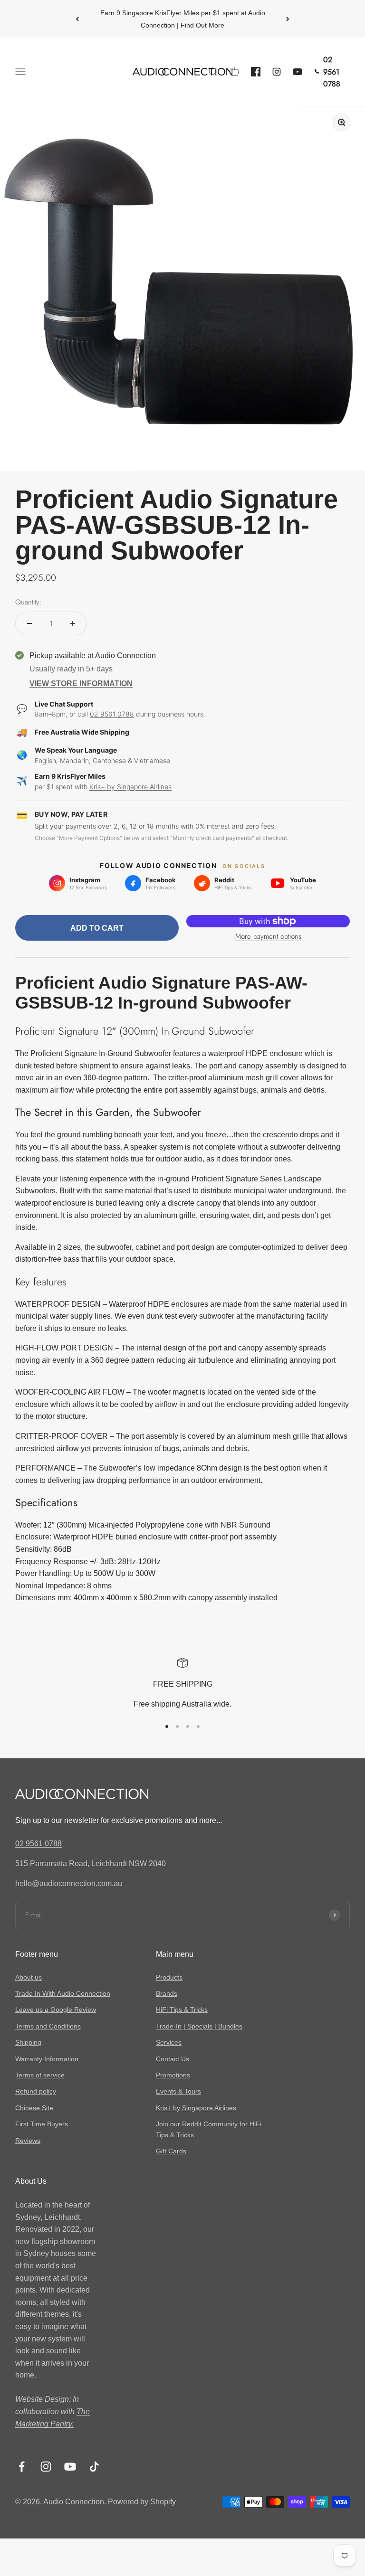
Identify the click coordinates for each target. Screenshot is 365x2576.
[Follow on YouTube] (70, 2467)
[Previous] (77, 19)
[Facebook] (256, 72)
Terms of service (40, 2075)
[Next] (288, 19)
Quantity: (29, 602)
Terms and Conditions (48, 2026)
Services (169, 2042)
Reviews (28, 2141)
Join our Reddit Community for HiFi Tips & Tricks (209, 2129)
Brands (167, 1993)
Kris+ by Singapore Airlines (130, 787)
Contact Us (173, 2059)
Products (169, 1977)
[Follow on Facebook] (22, 2467)
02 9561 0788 (112, 714)
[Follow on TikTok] (94, 2467)
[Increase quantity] (73, 623)
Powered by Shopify (142, 2502)
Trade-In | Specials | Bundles (199, 2026)
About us (29, 1977)
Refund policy (36, 2091)
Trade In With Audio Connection (63, 1993)
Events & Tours (178, 2091)
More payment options (268, 936)
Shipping (28, 2042)
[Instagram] (277, 72)
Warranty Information (47, 2059)
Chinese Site (34, 2108)
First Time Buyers (42, 2124)
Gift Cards (171, 2151)
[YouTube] (298, 72)
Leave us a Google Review (56, 2010)
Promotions (173, 2075)
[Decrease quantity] (29, 623)
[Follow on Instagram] (46, 2467)
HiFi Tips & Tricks (182, 2010)
